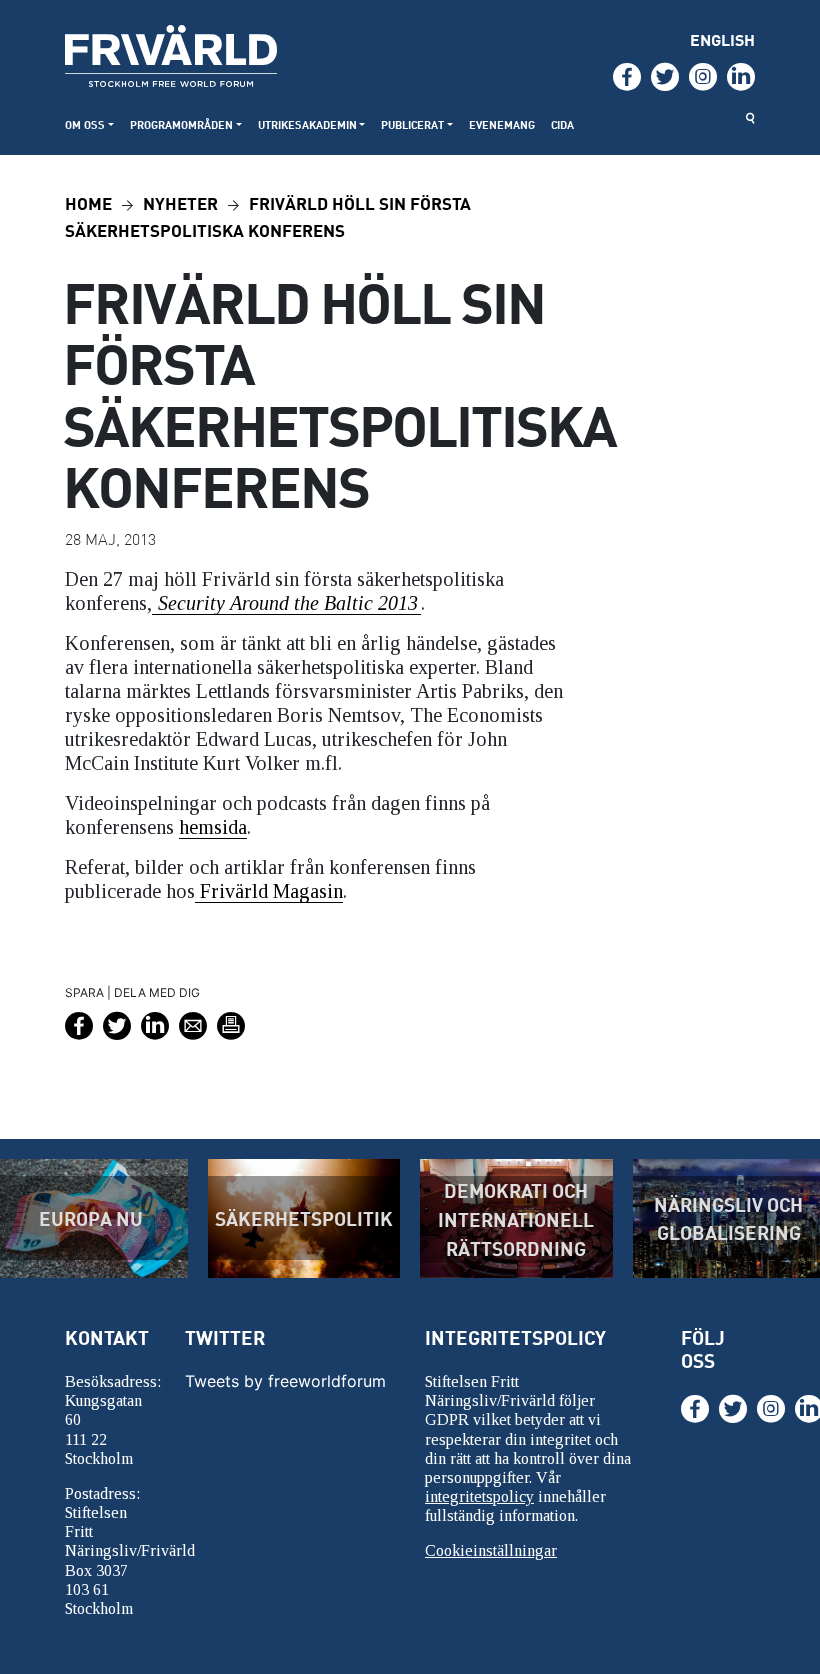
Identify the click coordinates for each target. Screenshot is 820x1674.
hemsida (213, 827)
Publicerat (412, 124)
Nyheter (180, 202)
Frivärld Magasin (269, 891)
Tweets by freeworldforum (285, 1381)
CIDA (562, 124)
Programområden (181, 124)
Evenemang (502, 124)
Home (88, 202)
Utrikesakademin (307, 124)
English (722, 39)
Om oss (85, 124)
